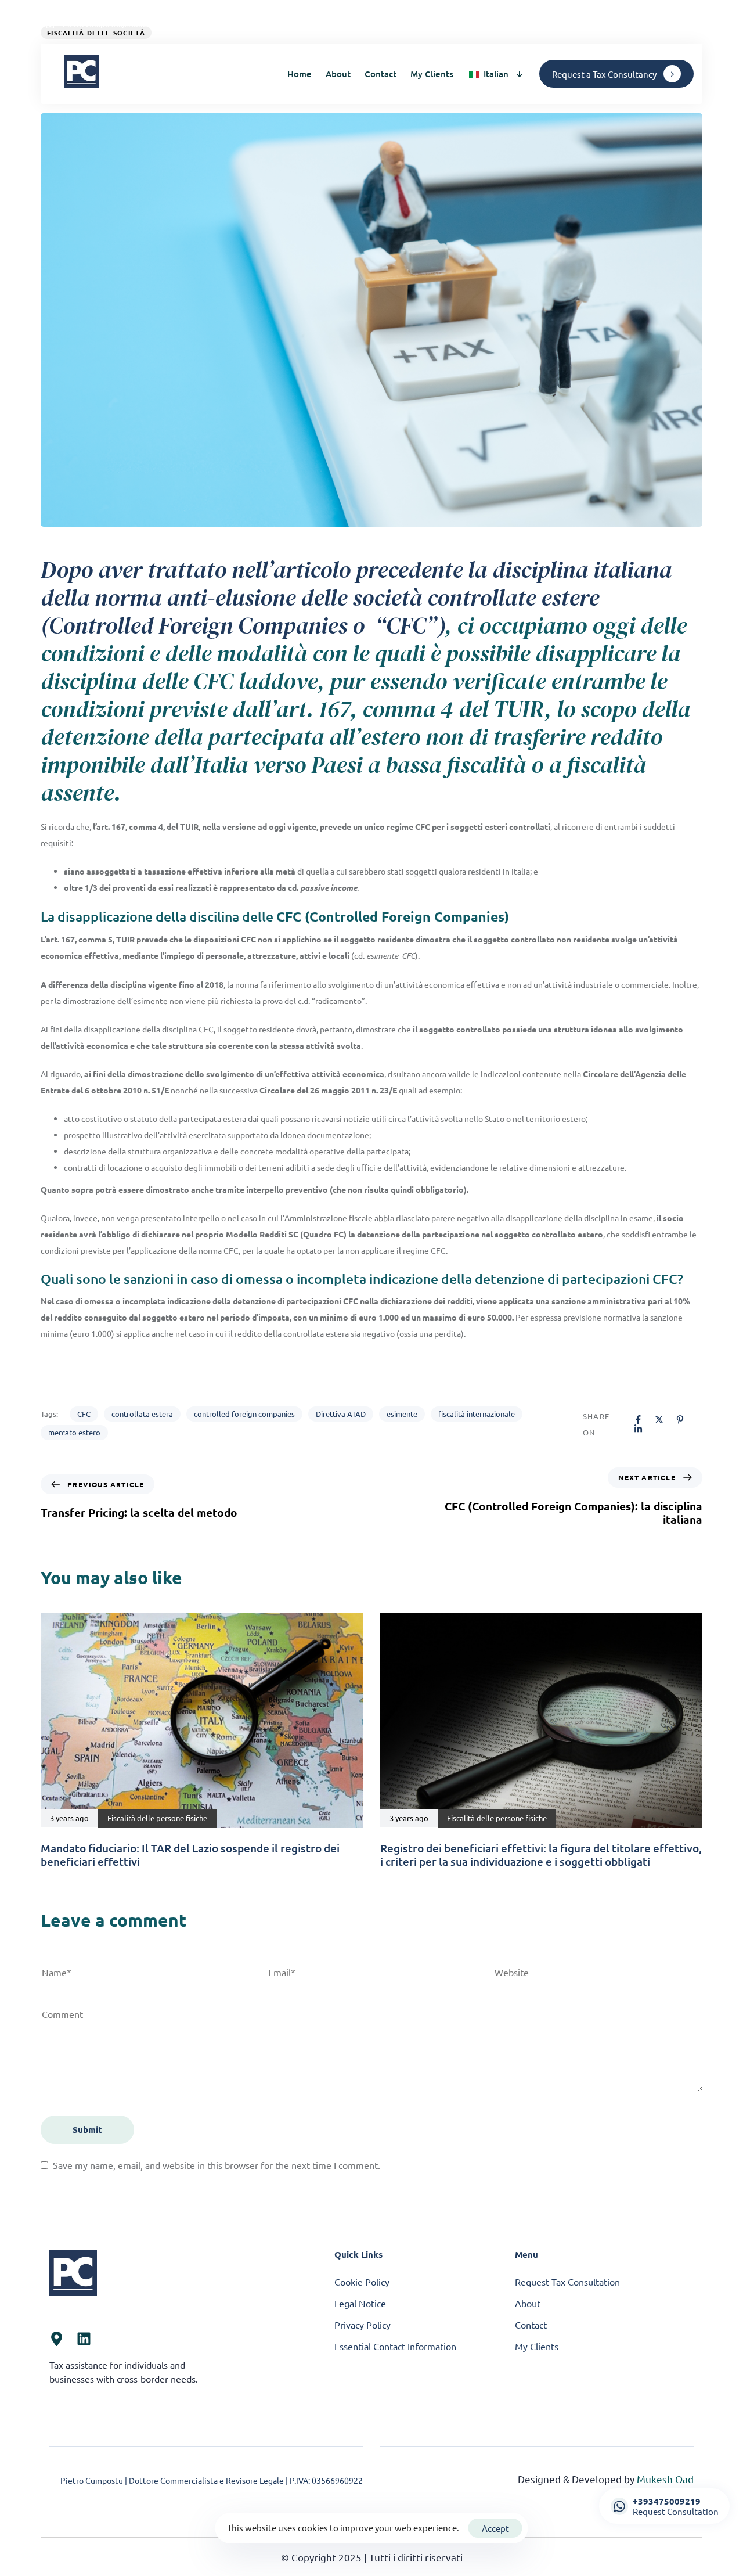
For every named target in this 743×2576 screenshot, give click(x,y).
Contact (380, 74)
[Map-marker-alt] (57, 2339)
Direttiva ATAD (341, 1414)
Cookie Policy (362, 2282)
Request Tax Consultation (567, 2282)
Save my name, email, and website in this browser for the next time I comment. (217, 2165)
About (338, 74)
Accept (495, 2528)
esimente (402, 1414)
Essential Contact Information (395, 2346)
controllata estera (142, 1414)
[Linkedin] (84, 2339)
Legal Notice (360, 2303)
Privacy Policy (363, 2325)
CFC (84, 1414)
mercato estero (74, 1432)
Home (300, 74)
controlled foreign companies (244, 1414)
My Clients (432, 74)
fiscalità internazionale (477, 1414)
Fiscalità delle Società (96, 33)
